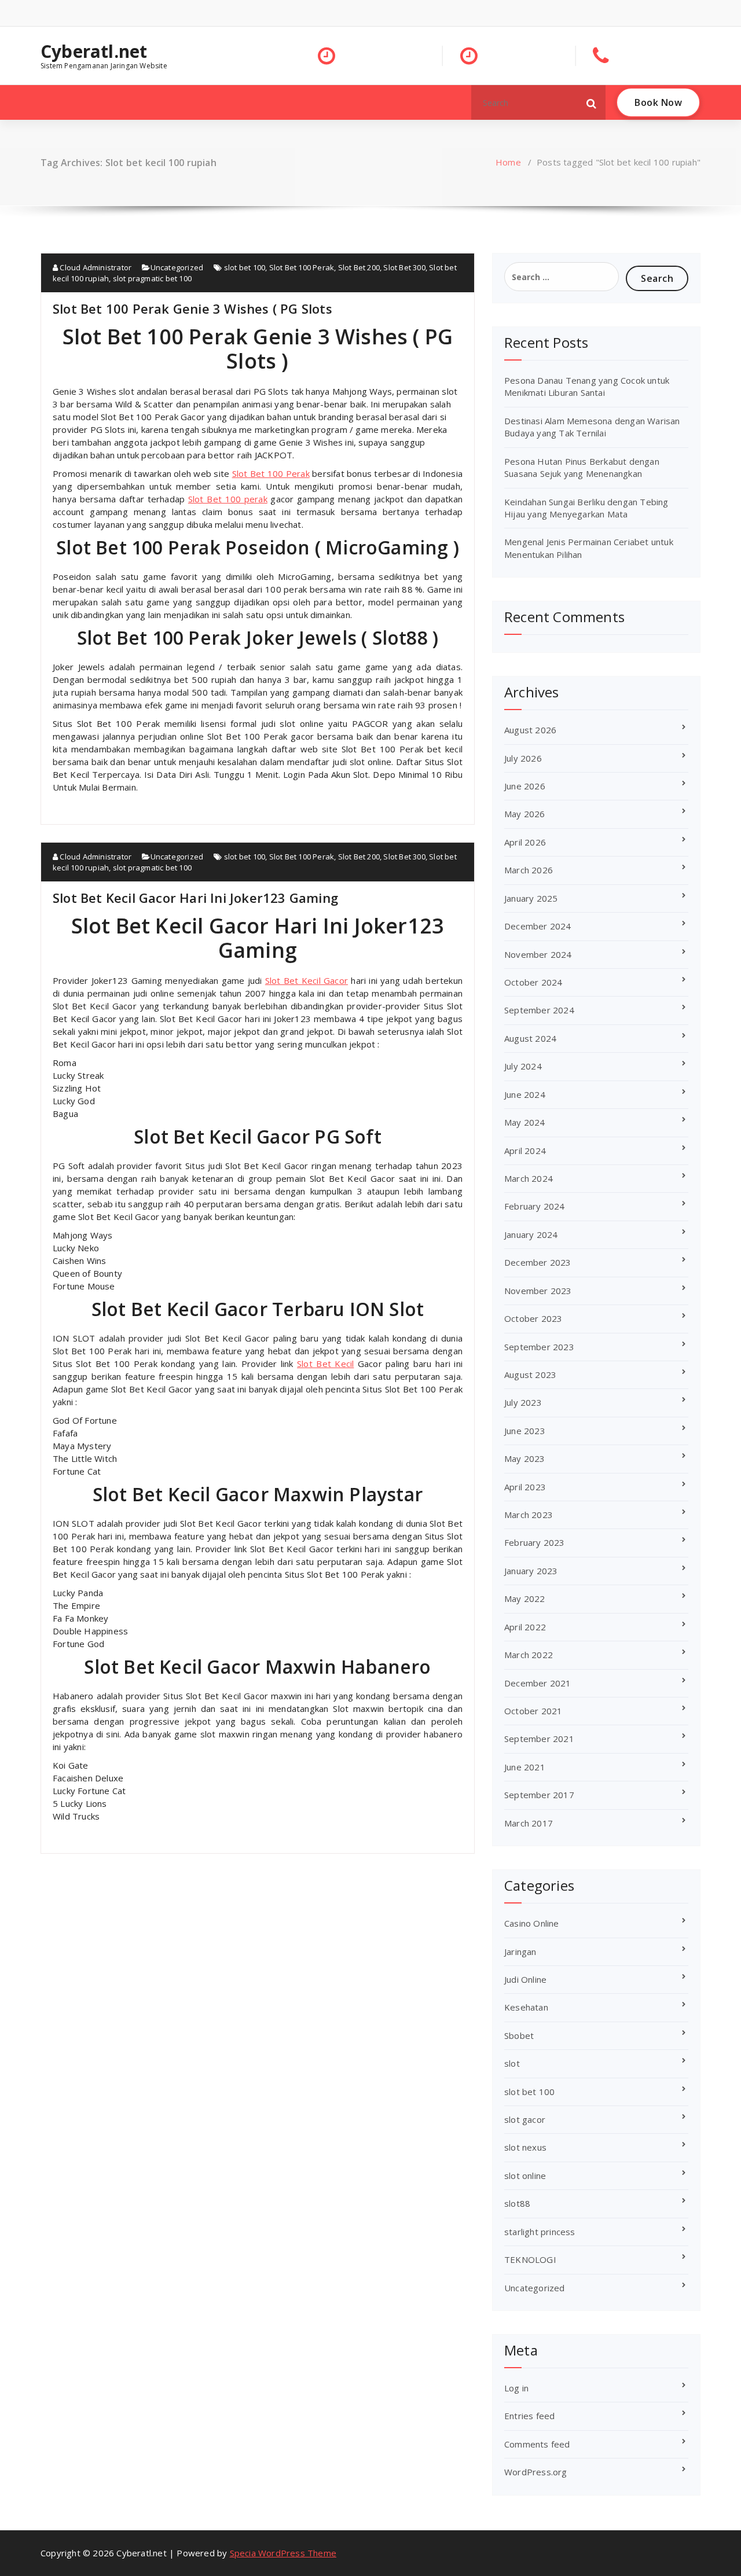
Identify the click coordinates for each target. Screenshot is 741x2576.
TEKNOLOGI (530, 2259)
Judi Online (525, 1979)
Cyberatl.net (94, 52)
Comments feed (537, 2444)
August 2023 (530, 1375)
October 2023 (533, 1318)
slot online (525, 2176)
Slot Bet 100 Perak (302, 267)
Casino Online (532, 1923)
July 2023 (523, 1402)
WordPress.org (536, 2472)
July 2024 (523, 1066)
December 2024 (538, 926)
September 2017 (539, 1795)
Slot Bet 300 (404, 267)
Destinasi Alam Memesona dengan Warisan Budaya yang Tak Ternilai (592, 427)
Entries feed (529, 2416)
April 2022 (525, 1627)
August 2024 (530, 1038)
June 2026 (525, 786)
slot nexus (525, 2147)
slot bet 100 (245, 267)
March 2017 (529, 1823)
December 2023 (538, 1262)
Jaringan (520, 1952)
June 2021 (525, 1767)
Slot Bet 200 (359, 267)
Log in (516, 2388)
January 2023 (531, 1571)
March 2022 (529, 1655)
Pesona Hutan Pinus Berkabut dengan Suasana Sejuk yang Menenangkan (582, 467)
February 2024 (535, 1206)
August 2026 (530, 730)
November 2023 (538, 1291)
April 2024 (525, 1151)
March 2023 (529, 1515)
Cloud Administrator (95, 267)
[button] (592, 102)
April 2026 (525, 842)
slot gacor (525, 2119)
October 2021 (533, 1711)
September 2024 (539, 1010)
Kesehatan (526, 2007)
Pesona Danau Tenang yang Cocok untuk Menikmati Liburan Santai (587, 386)
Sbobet (519, 2035)
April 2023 (525, 1487)
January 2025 (531, 898)
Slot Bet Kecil (325, 1364)
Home (508, 162)
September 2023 (539, 1347)
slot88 (517, 2203)
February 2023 (535, 1542)
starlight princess (540, 2232)
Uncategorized (177, 267)
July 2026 (523, 758)
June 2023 (525, 1431)
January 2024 (531, 1234)
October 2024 (533, 982)
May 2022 (525, 1598)
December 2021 (538, 1683)
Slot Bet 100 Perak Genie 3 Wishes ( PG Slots (192, 308)
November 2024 (538, 954)
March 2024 (529, 1178)
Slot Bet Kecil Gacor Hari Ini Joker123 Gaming (195, 898)
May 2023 (525, 1458)
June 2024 (525, 1094)
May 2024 (525, 1122)
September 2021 (539, 1739)
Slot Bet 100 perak (228, 499)
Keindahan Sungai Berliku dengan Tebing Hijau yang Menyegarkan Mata (586, 508)
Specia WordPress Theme (283, 2553)
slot (512, 2063)
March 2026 (529, 870)
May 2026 (525, 814)
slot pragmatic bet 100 (152, 278)
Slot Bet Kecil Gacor (307, 980)
